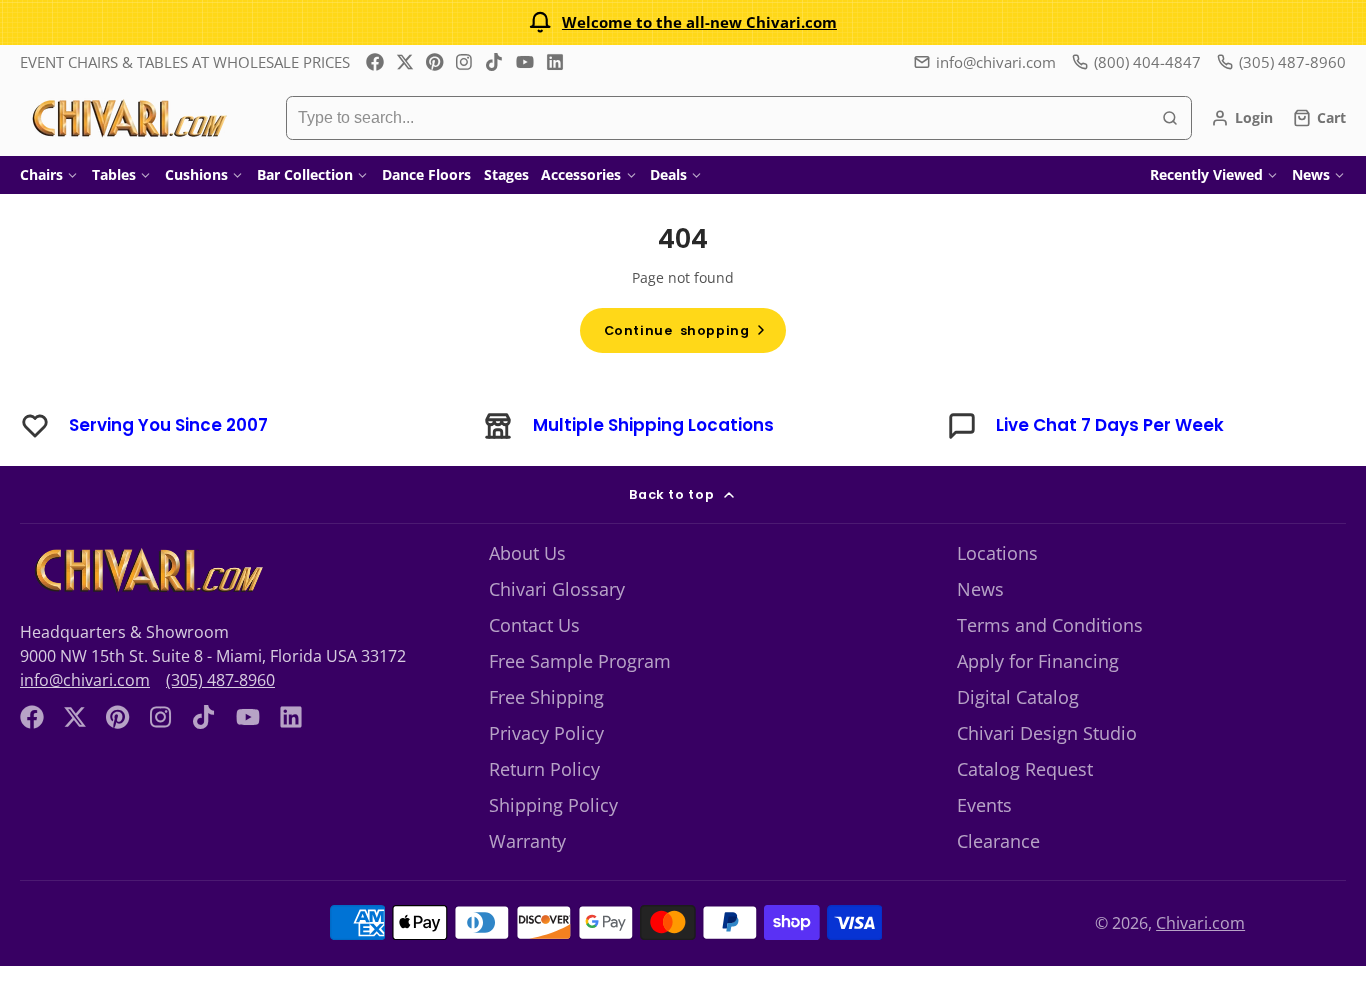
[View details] (146, 570)
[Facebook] (375, 62)
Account (1242, 118)
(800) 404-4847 (1147, 62)
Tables (114, 174)
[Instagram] (465, 62)
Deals (668, 174)
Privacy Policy (546, 733)
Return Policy (544, 769)
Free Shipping (546, 697)
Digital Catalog (1018, 697)
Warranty (527, 841)
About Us (527, 553)
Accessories (581, 174)
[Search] (1170, 118)
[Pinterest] (435, 62)
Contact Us (534, 625)
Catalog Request (1025, 769)
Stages (506, 174)
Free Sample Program (580, 661)
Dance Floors (426, 174)
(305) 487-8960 (220, 680)
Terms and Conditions (1050, 625)
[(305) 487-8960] (1281, 62)
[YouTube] (525, 62)
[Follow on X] (405, 62)
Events (984, 805)
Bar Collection (305, 174)
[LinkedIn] (555, 62)
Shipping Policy (553, 805)
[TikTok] (495, 62)
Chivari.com (1200, 923)
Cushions (196, 174)
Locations (997, 553)
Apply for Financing (1038, 661)
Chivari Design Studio (1047, 733)
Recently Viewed (1206, 174)
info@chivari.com (996, 62)
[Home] (127, 118)
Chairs (41, 174)
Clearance (998, 841)
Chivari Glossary (557, 589)
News (1311, 174)
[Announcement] (683, 22)
